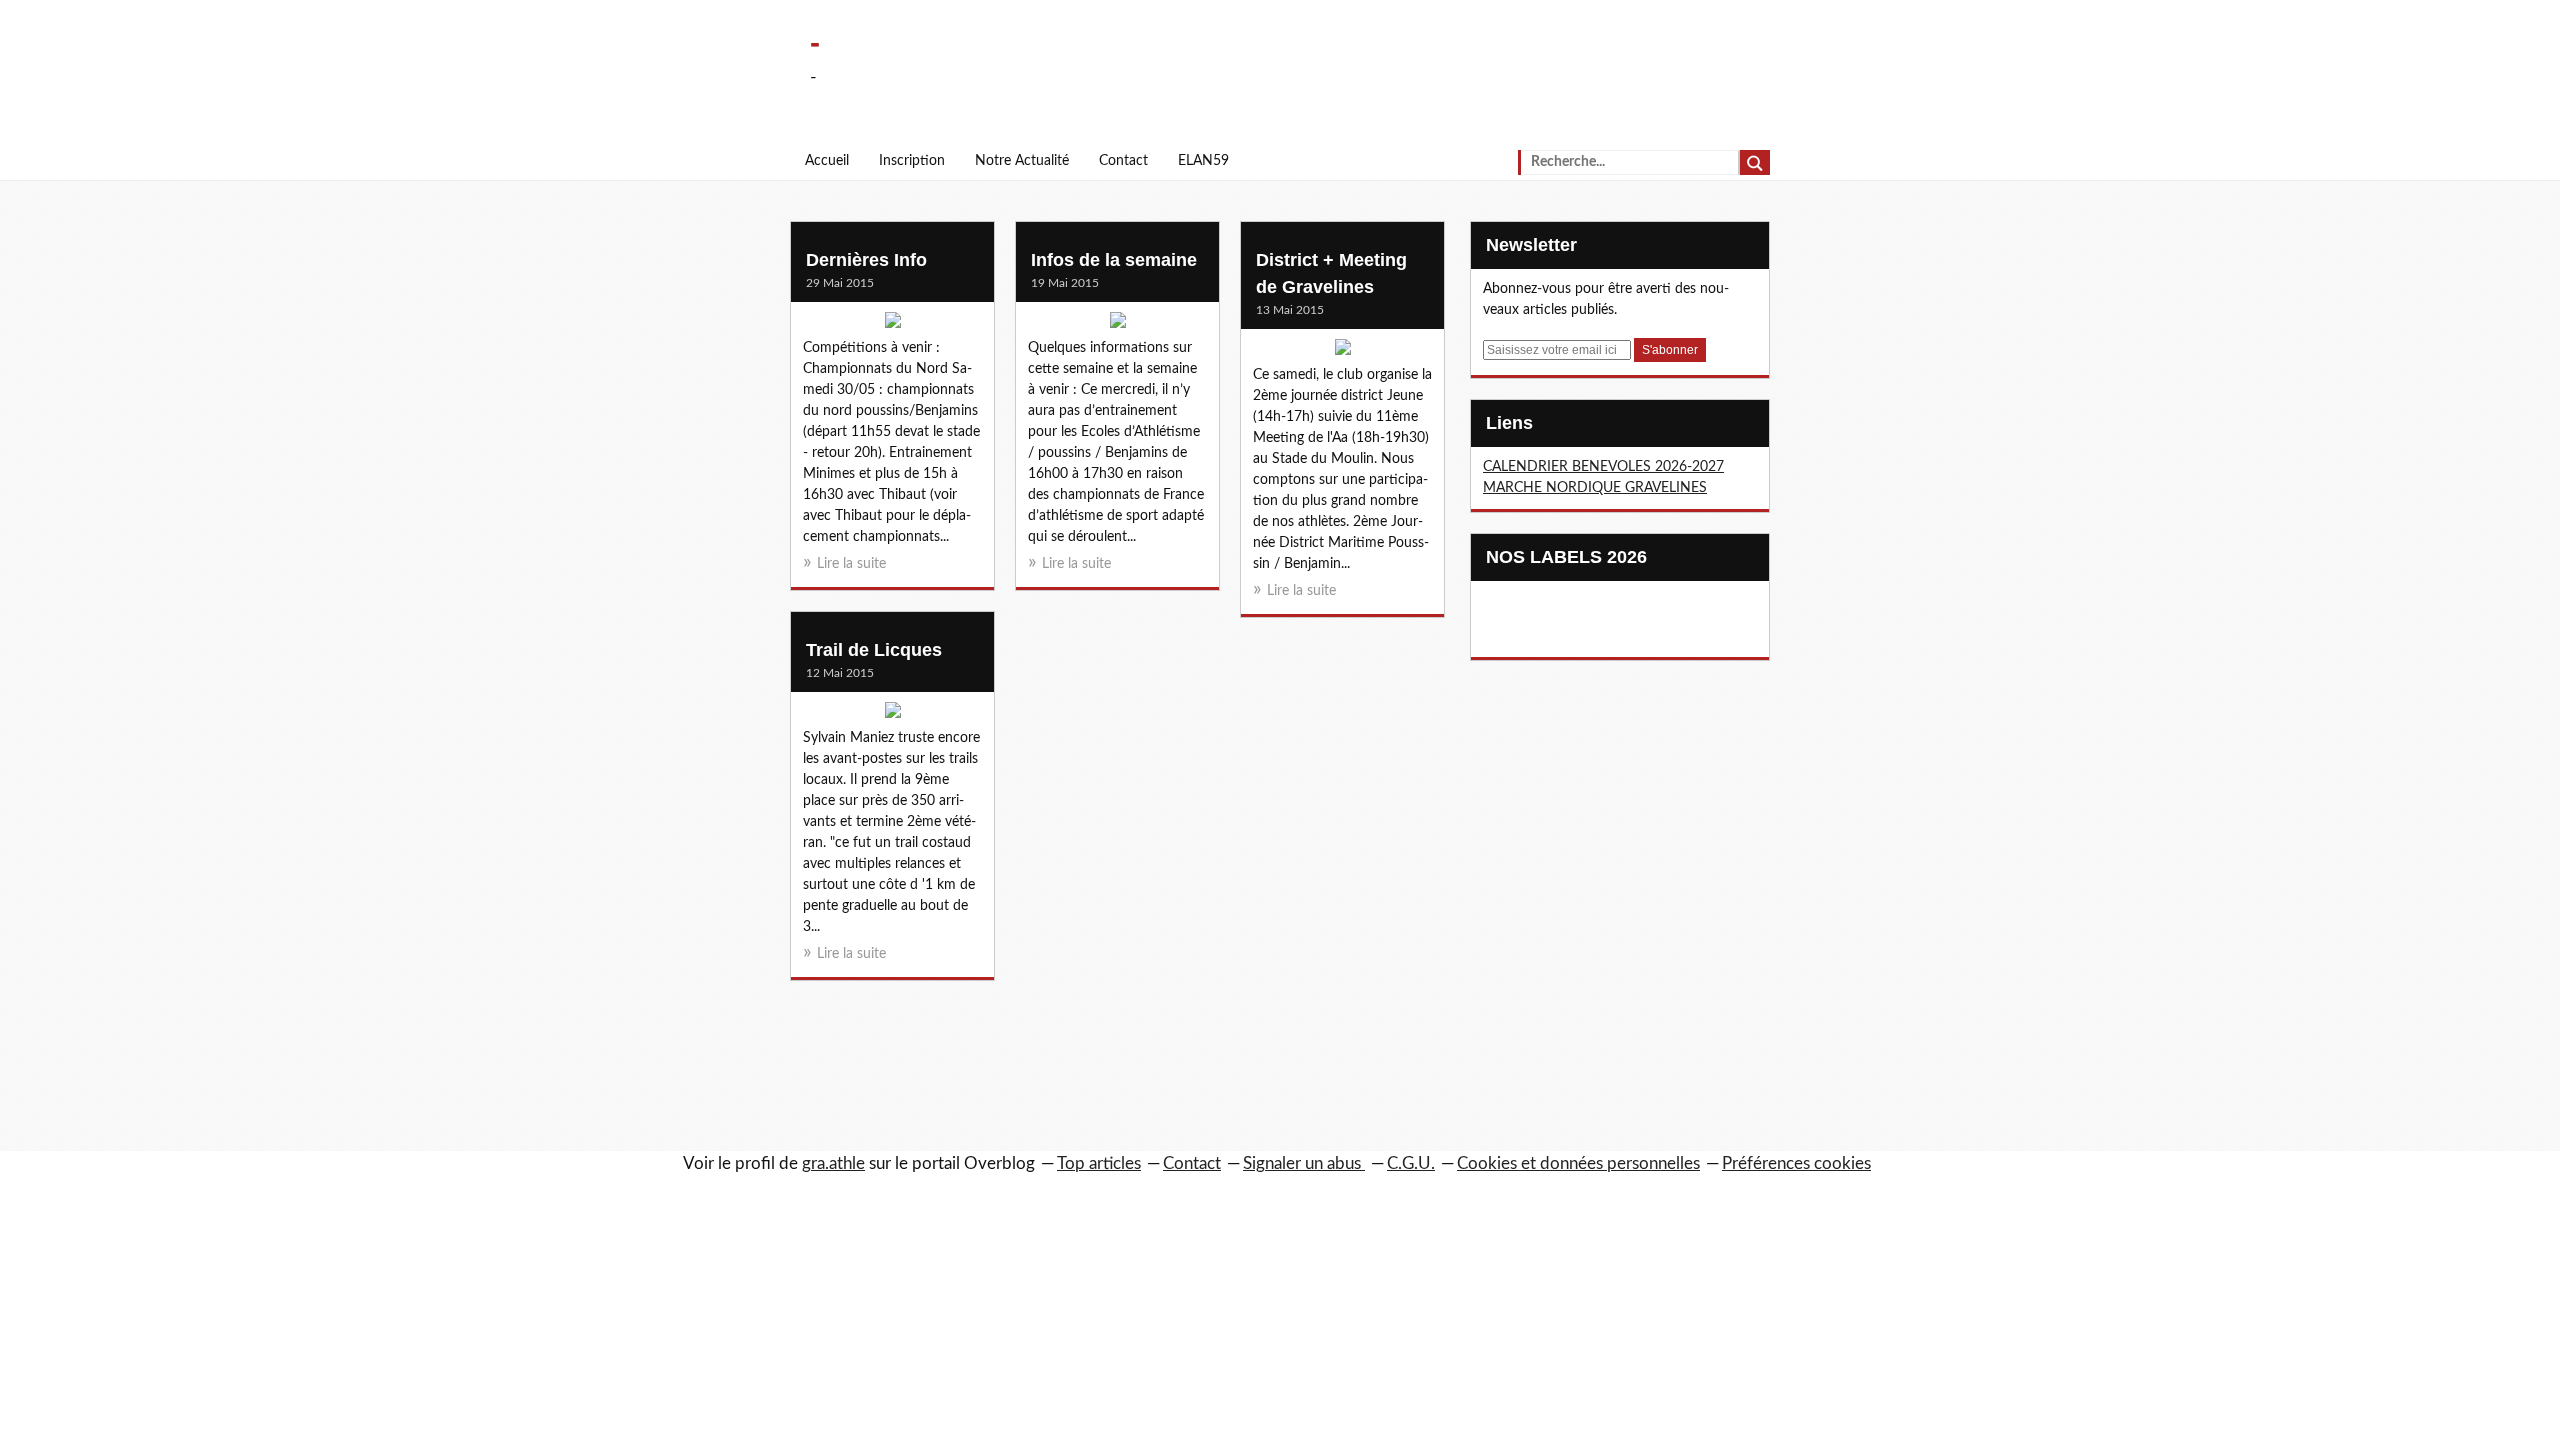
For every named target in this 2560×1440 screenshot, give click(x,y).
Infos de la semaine (1114, 260)
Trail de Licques (874, 650)
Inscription (912, 161)
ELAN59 (1203, 161)
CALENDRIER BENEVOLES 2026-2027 (1603, 467)
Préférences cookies (1796, 1163)
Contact (1123, 161)
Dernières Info (866, 260)
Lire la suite (851, 564)
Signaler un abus (1304, 1163)
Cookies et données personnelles (1578, 1163)
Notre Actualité (1022, 161)
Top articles (1099, 1163)
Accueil (827, 161)
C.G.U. (1411, 1163)
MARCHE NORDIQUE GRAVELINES (1595, 488)
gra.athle (833, 1163)
